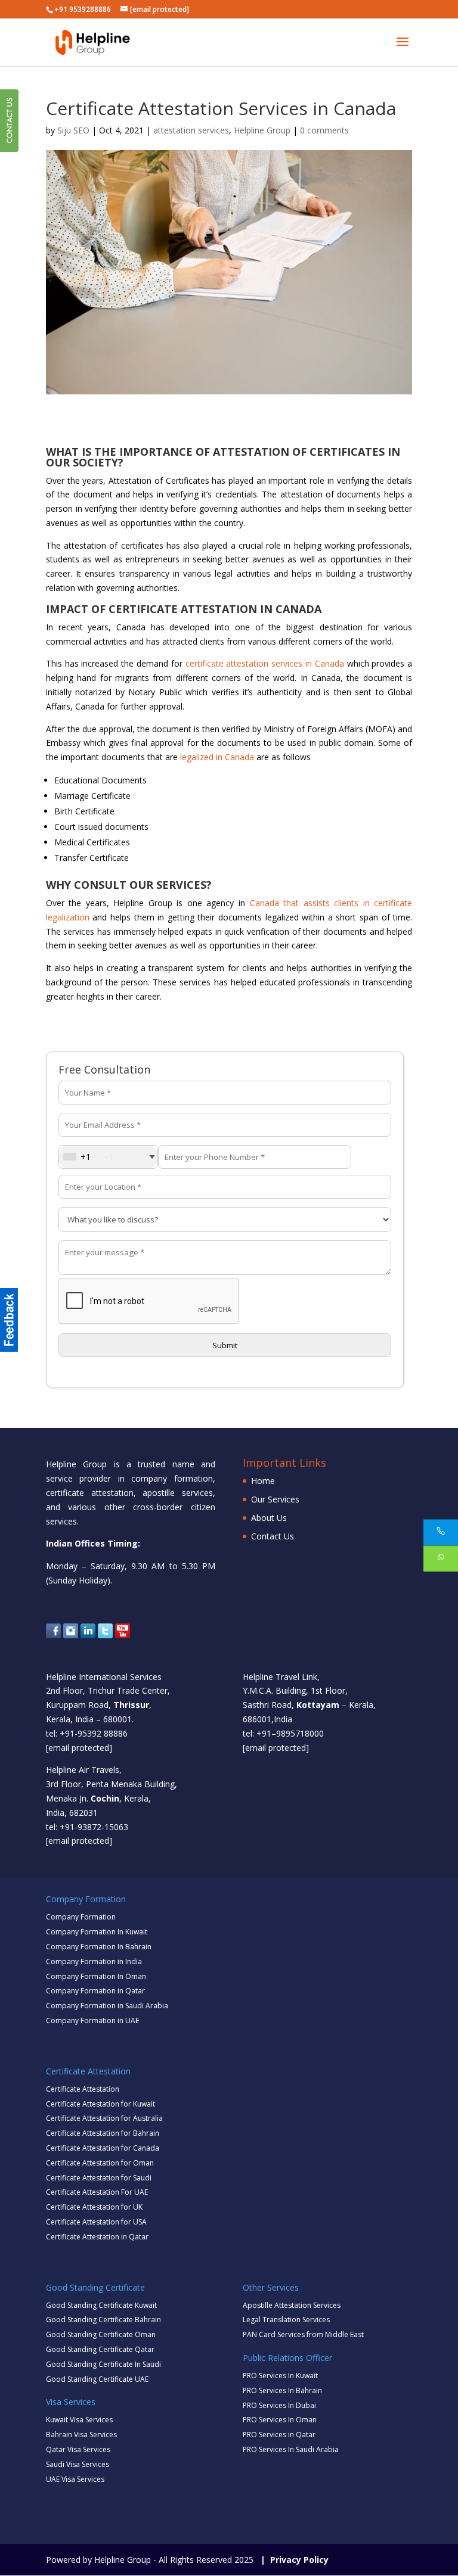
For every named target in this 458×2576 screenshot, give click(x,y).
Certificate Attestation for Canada (103, 2148)
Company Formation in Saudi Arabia (107, 2006)
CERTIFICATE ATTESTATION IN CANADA (215, 609)
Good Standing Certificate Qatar (100, 2349)
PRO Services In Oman (280, 2420)
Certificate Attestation (83, 2089)
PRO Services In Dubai (279, 2405)
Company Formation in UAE (92, 2020)
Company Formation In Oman (96, 1976)
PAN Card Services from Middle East (303, 2334)
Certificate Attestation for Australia (104, 2118)
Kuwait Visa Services (79, 2420)
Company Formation (81, 1917)
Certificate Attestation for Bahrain (103, 2133)
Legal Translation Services (286, 2320)
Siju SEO (73, 130)
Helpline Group (262, 130)
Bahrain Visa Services (81, 2435)
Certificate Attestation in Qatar (97, 2237)
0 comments (324, 130)
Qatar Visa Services (78, 2449)
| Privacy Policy (292, 2560)
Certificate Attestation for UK (94, 2207)
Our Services (275, 1499)
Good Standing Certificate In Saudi (103, 2364)
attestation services (191, 130)
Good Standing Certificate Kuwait (101, 2305)
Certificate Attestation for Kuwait (100, 2104)
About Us (269, 1518)
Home (263, 1481)
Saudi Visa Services (78, 2464)
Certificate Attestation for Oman (100, 2163)
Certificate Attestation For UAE (97, 2192)
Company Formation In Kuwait (97, 1932)
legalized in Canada (217, 757)
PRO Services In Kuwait (280, 2376)
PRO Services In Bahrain (282, 2390)
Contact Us (273, 1536)
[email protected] (79, 1748)
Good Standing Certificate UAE (97, 2379)
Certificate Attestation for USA (96, 2222)
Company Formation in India (94, 1961)
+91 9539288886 (83, 9)
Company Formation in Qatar (95, 1991)
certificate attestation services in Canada (265, 663)
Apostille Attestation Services (292, 2305)
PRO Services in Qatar (279, 2435)
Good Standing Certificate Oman (101, 2334)
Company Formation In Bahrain (99, 1947)
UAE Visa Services (75, 2479)
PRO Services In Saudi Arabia (291, 2449)
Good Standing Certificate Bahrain (103, 2320)
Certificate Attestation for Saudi (99, 2178)
